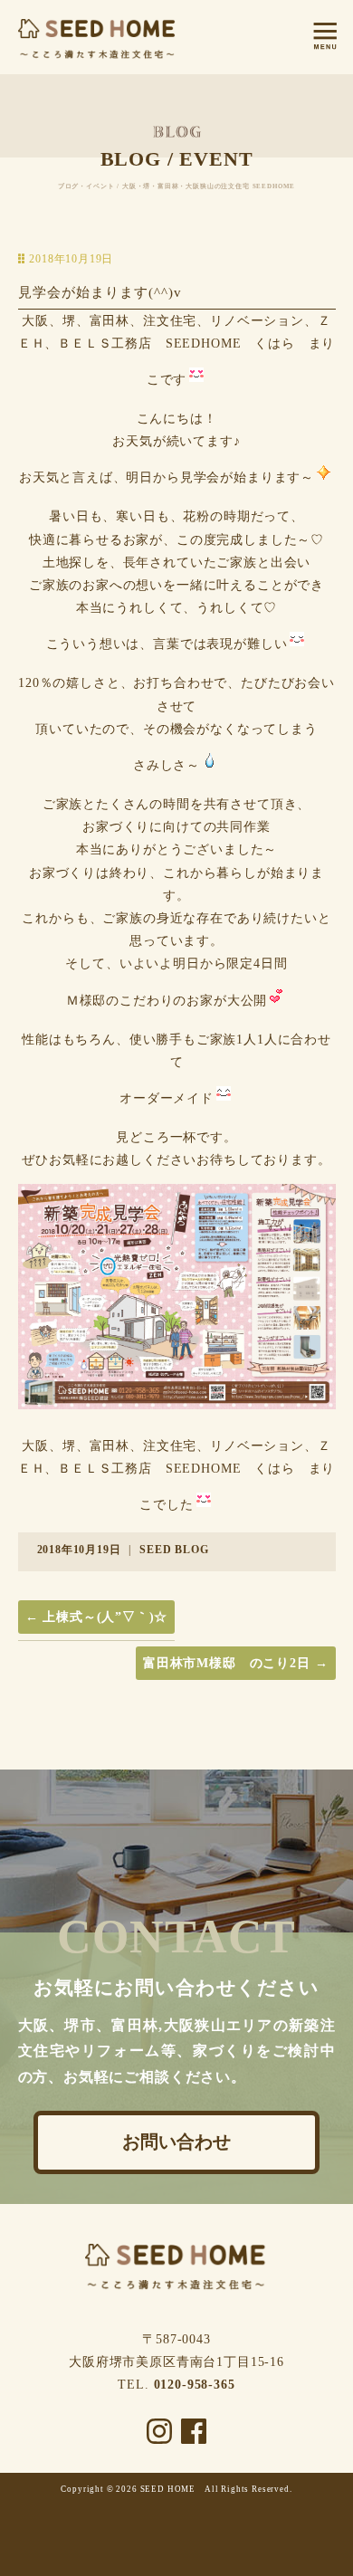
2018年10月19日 (79, 1550)
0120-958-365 (195, 2385)
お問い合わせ (176, 2142)
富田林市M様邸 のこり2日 (236, 1663)
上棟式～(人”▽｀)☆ (97, 1617)
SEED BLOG (174, 1550)
